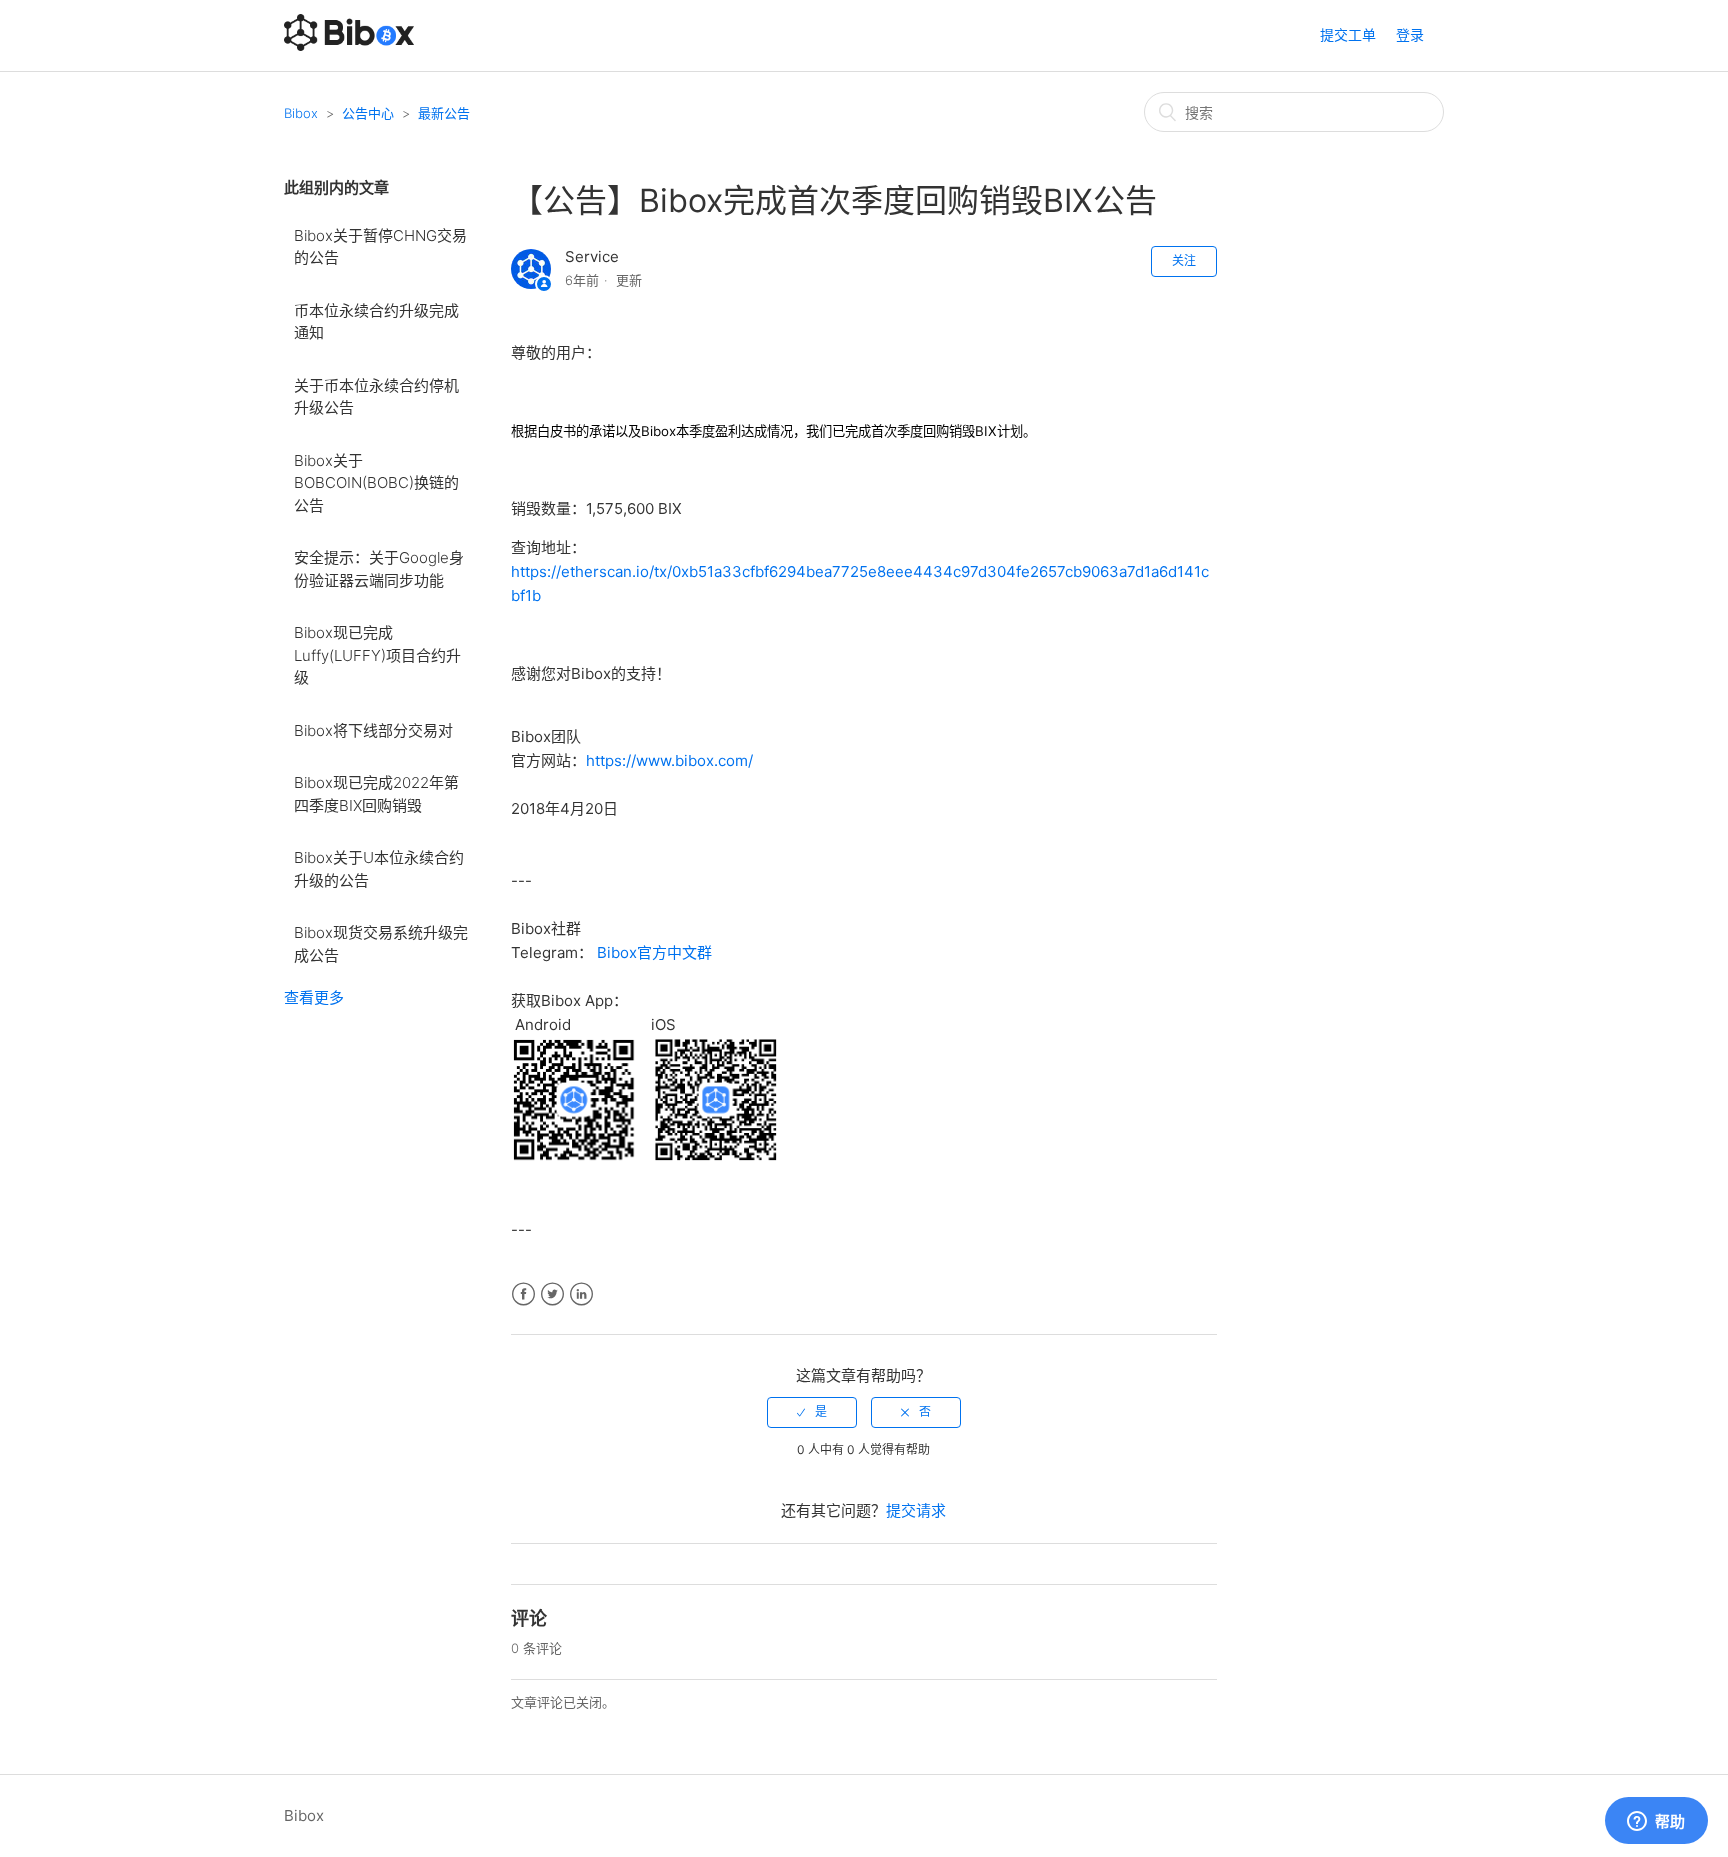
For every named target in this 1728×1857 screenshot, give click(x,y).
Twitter (552, 1294)
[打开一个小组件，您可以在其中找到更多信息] (1656, 1822)
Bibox (301, 113)
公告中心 (368, 113)
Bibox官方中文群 (654, 952)
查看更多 (314, 997)
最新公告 (444, 113)
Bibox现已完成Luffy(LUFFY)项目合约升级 (377, 655)
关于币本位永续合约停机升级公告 (376, 397)
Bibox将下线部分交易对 (373, 730)
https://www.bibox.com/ (669, 760)
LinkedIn (581, 1294)
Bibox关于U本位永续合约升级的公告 (379, 869)
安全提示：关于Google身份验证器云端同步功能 (379, 569)
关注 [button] (1184, 260)
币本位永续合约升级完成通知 (376, 322)
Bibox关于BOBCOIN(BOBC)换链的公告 (376, 483)
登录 (1410, 34)
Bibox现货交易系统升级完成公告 (381, 944)
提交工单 (1348, 34)
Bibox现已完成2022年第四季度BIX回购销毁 (376, 794)
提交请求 (916, 1510)
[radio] (812, 1412)
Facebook (523, 1294)
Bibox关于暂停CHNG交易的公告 (380, 247)
